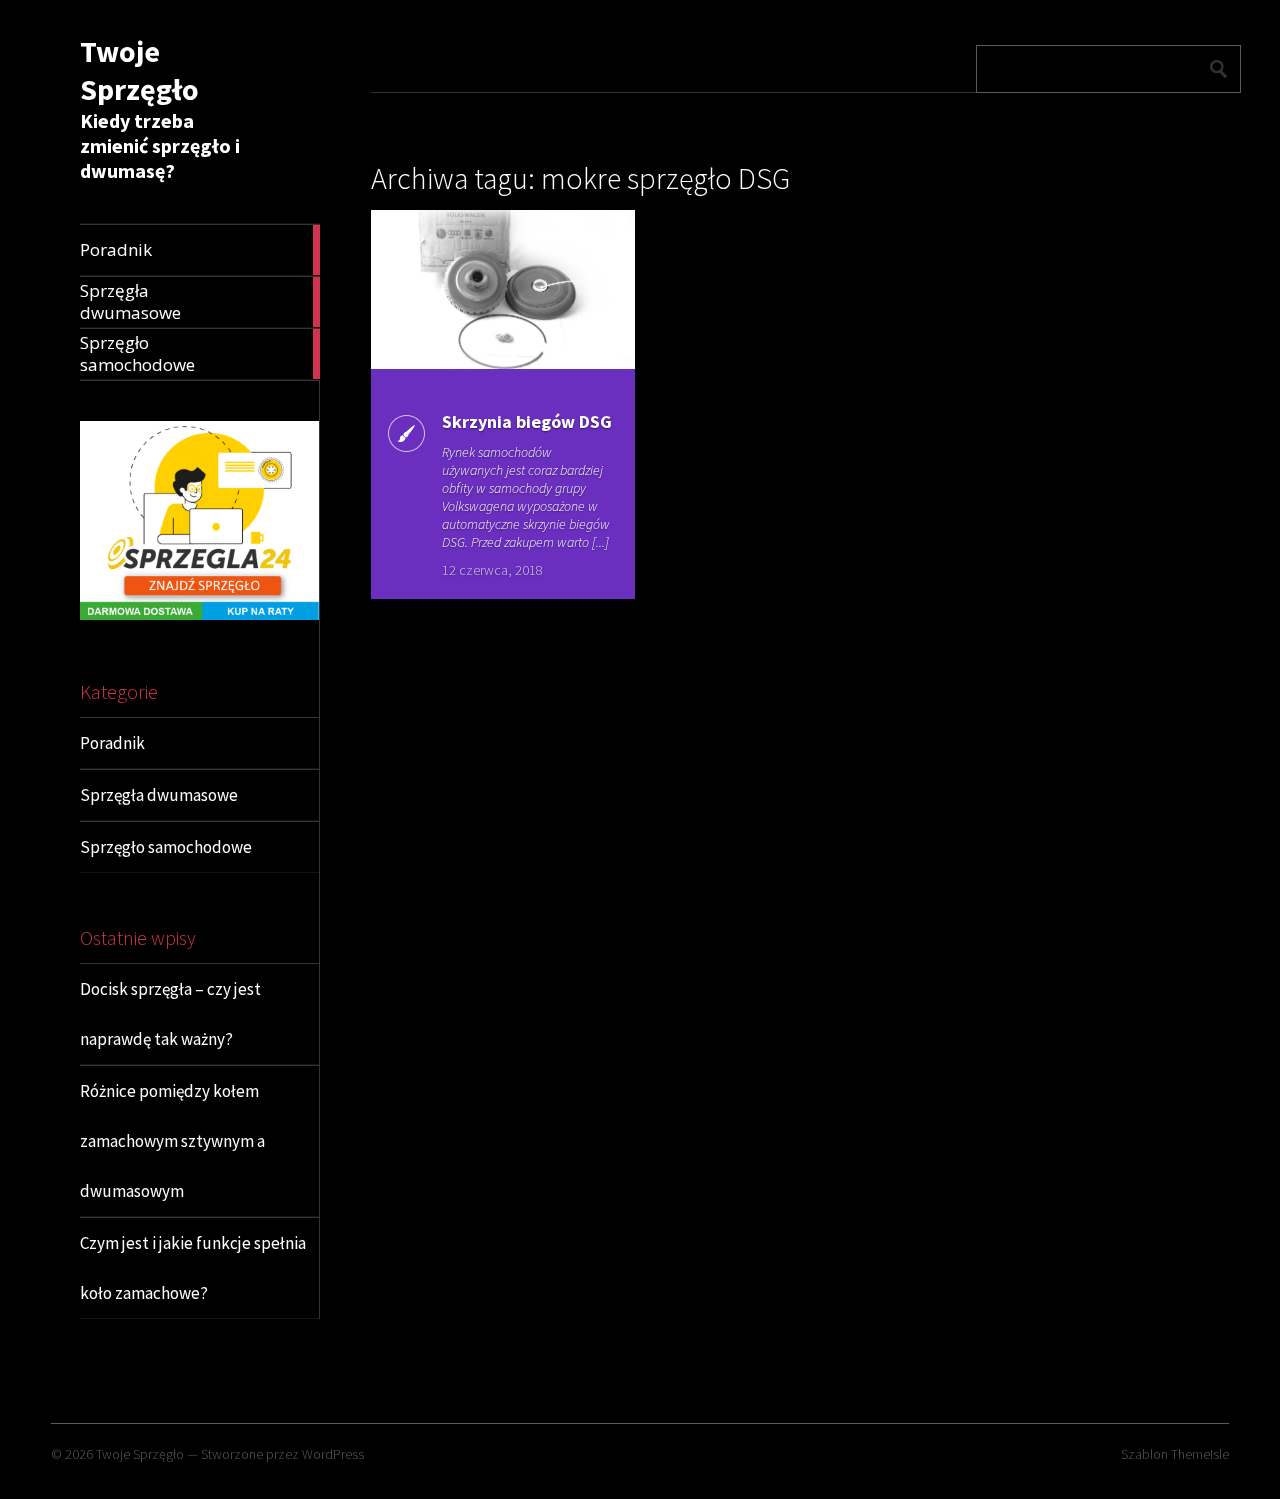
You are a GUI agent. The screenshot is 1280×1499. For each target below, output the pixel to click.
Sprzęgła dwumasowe (159, 795)
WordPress (333, 1454)
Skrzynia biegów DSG (527, 421)
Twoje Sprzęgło (139, 70)
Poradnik (112, 743)
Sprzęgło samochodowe (166, 847)
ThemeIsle (1200, 1454)
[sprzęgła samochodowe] (199, 614)
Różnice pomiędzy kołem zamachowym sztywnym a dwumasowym (172, 1141)
